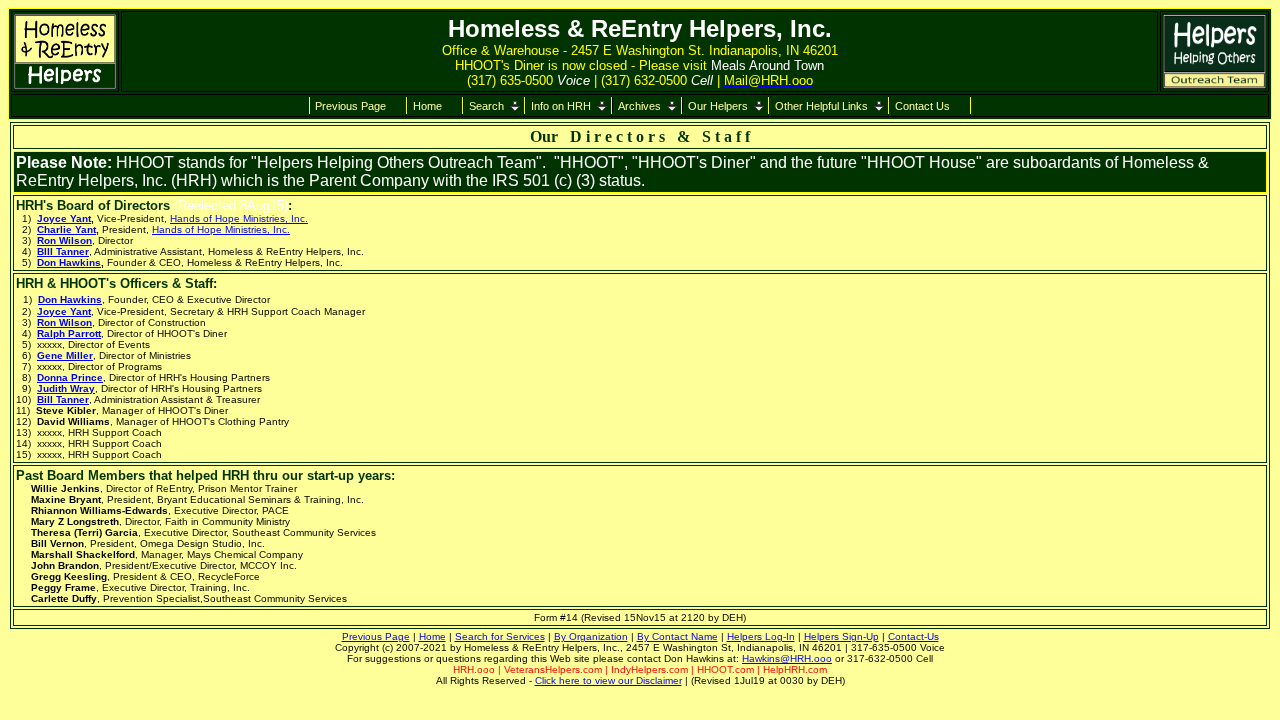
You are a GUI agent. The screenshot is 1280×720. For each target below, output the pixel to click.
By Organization (591, 636)
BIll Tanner (63, 251)
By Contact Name (677, 636)
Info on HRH (561, 106)
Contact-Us (913, 636)
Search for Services (500, 636)
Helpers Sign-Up (841, 636)
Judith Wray (66, 388)
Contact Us (922, 106)
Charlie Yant (66, 229)
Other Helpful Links (821, 106)
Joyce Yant (64, 218)
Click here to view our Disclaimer (608, 680)
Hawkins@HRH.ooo (787, 658)
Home (427, 106)
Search (486, 106)
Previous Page (350, 106)
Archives (639, 106)
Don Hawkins (69, 262)
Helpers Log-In (761, 636)
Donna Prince (70, 377)
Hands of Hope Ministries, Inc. (239, 218)
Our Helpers (718, 106)
